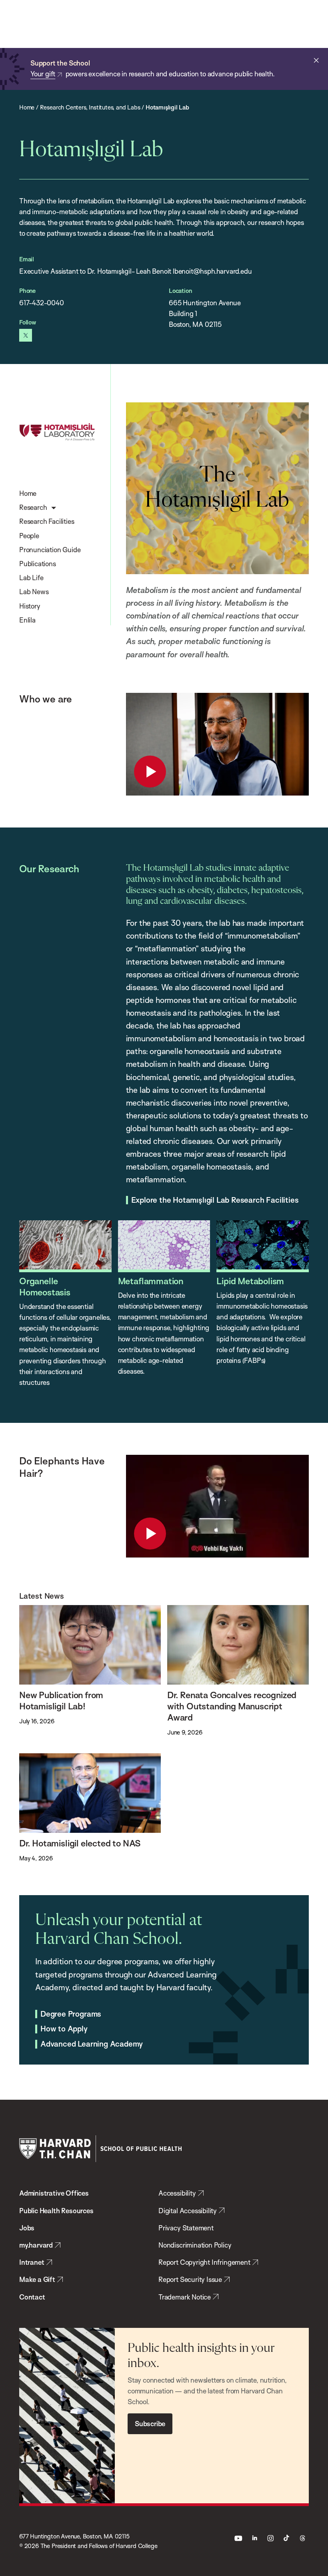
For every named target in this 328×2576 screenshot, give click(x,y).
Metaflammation (151, 1281)
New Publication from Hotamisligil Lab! (61, 1700)
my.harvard (36, 2245)
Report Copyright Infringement (204, 2262)
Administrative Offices (54, 2193)
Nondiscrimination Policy (195, 2245)
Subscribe (150, 2424)
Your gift (43, 74)
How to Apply (64, 2029)
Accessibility (177, 2193)
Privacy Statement (186, 2228)
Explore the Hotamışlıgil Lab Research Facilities (215, 1200)
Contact (32, 2297)
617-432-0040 (42, 303)
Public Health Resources (56, 2211)
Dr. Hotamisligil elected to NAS (80, 1843)
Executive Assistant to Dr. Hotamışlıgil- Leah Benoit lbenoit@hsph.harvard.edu (135, 271)
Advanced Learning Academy (92, 2044)
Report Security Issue (190, 2279)
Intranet (32, 2262)
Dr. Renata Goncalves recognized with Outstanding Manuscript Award (232, 1706)
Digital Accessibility (188, 2211)
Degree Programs (71, 2014)
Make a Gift (37, 2279)
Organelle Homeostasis (45, 1286)
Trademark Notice (185, 2297)
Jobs (27, 2228)
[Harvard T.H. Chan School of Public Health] (100, 2149)
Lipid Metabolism (250, 1281)
